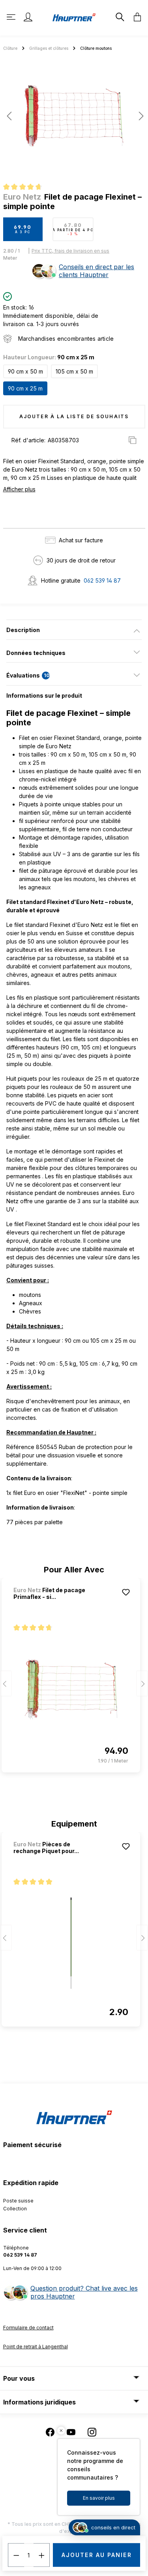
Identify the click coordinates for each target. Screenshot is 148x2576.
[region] (74, 119)
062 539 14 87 (102, 580)
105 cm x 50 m (74, 371)
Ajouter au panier (97, 2555)
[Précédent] (9, 116)
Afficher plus (19, 489)
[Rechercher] (119, 17)
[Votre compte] (28, 17)
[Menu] (12, 17)
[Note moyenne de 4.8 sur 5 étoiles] (26, 188)
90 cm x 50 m (25, 371)
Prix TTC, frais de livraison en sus (70, 251)
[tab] (74, 630)
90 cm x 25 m (25, 388)
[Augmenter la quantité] (42, 2555)
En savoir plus (99, 2498)
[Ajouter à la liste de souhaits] (126, 1592)
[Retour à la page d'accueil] (74, 17)
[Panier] (135, 17)
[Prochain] (139, 116)
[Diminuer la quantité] (16, 2555)
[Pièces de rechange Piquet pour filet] (71, 1944)
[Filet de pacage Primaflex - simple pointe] (71, 1689)
